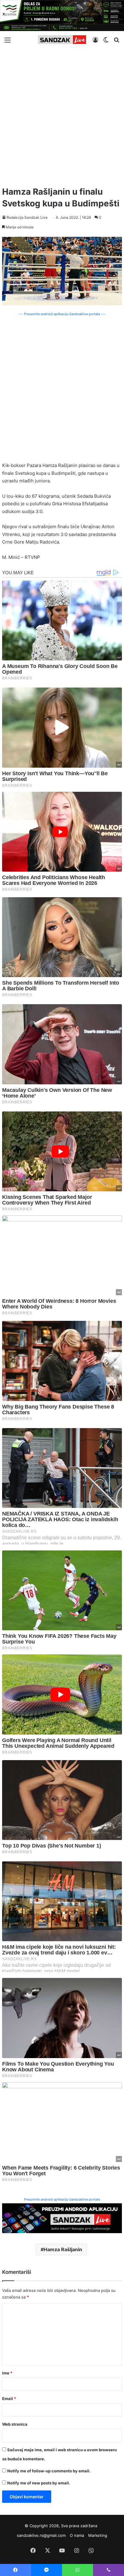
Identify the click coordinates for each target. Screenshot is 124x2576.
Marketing (98, 2535)
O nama (77, 2535)
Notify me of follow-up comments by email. (49, 2471)
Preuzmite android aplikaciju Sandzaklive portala (62, 2199)
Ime (7, 2373)
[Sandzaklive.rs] (62, 40)
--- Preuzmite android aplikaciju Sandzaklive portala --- (62, 314)
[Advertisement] (62, 115)
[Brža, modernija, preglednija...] (62, 2218)
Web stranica (15, 2424)
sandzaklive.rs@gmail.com (41, 2535)
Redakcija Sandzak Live (27, 217)
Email (9, 2399)
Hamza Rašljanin (63, 2249)
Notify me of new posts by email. (39, 2483)
